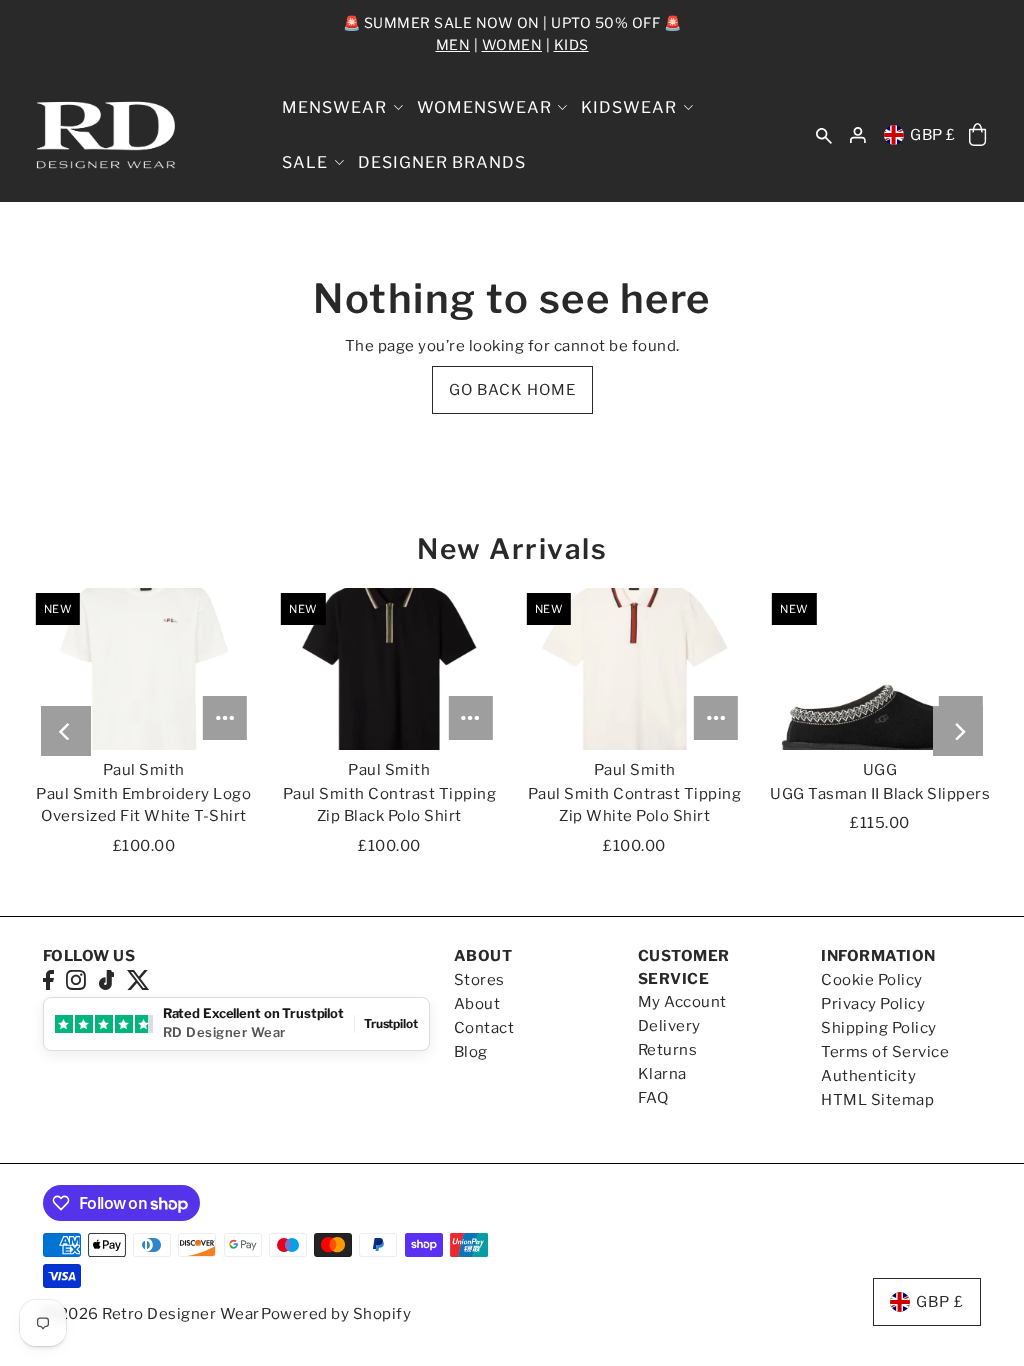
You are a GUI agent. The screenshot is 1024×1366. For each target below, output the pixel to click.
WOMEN (512, 44)
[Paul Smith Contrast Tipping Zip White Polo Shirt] (635, 669)
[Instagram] (76, 979)
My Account (682, 1002)
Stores (479, 980)
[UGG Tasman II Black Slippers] (880, 669)
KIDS (571, 44)
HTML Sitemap (877, 1100)
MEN (453, 44)
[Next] (958, 731)
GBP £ (933, 135)
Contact (484, 1028)
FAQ (653, 1098)
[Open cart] (978, 135)
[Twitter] (138, 979)
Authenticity (868, 1076)
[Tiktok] (107, 979)
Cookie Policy (872, 980)
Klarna (662, 1074)
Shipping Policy (879, 1028)
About (477, 1004)
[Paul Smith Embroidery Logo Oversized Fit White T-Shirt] (144, 669)
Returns (668, 1050)
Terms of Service (885, 1052)
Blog (471, 1052)
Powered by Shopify (336, 1314)
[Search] (825, 135)
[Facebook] (48, 979)
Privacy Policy (873, 1004)
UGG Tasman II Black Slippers (880, 794)
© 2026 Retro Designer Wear (151, 1314)
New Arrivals (512, 549)
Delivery (669, 1026)
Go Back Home (512, 390)
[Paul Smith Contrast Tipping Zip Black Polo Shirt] (389, 669)
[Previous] (66, 731)
